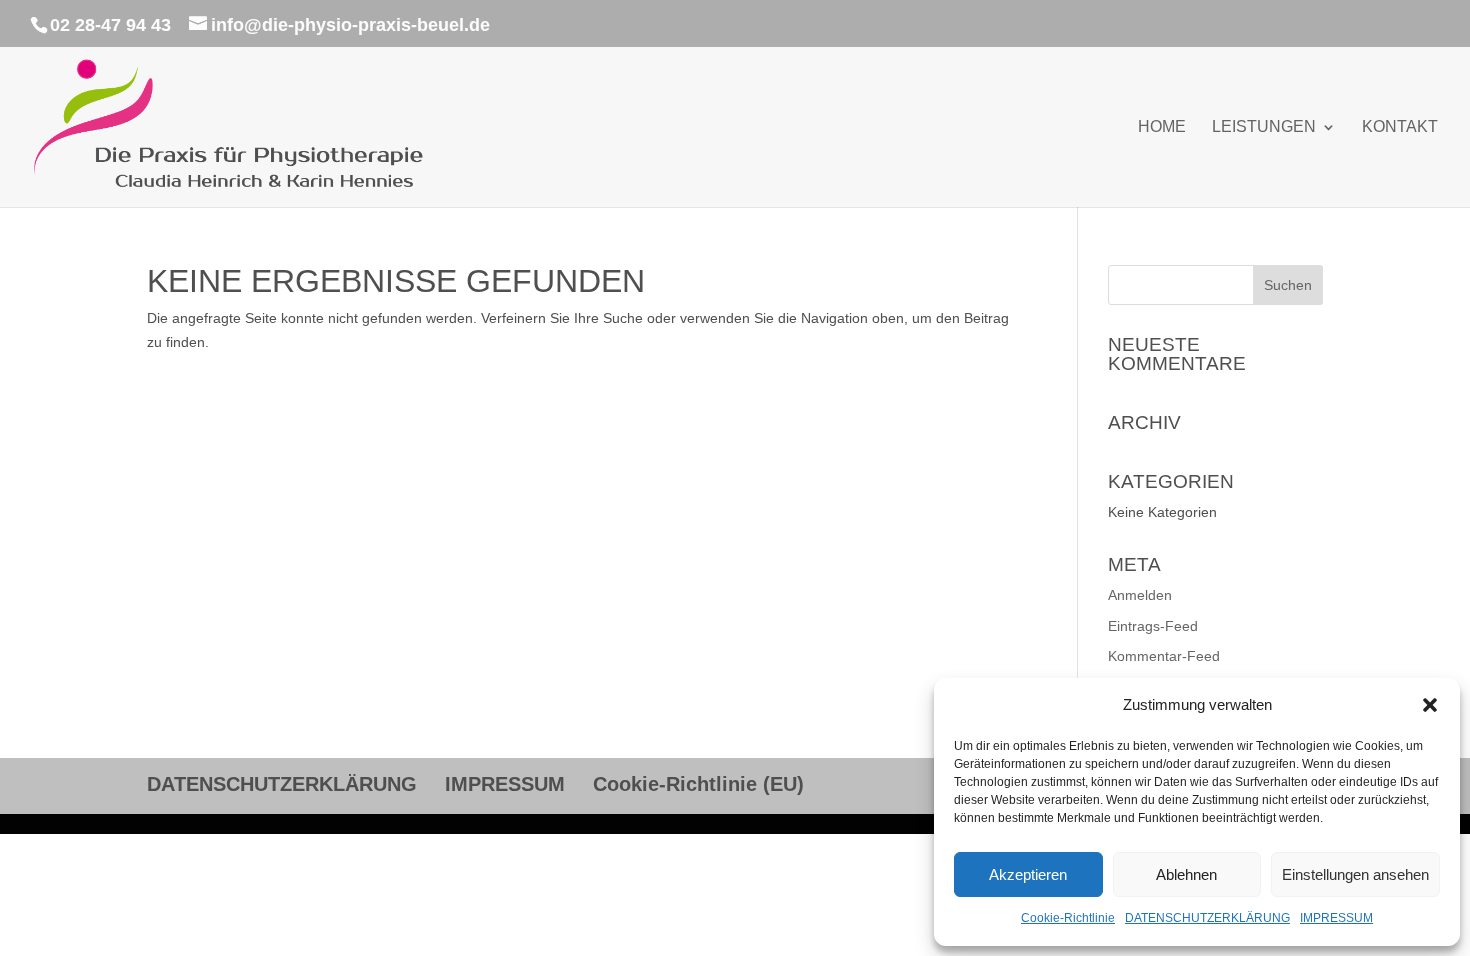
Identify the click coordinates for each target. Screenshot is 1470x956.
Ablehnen (1186, 874)
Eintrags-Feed (1153, 626)
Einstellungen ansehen (1355, 874)
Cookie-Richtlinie (1068, 918)
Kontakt (1400, 127)
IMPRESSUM (1336, 918)
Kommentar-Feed (1164, 656)
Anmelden (1140, 595)
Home (1162, 127)
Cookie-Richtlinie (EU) (698, 784)
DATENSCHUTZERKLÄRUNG (1207, 918)
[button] (1430, 705)
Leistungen (1264, 127)
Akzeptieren (1028, 874)
